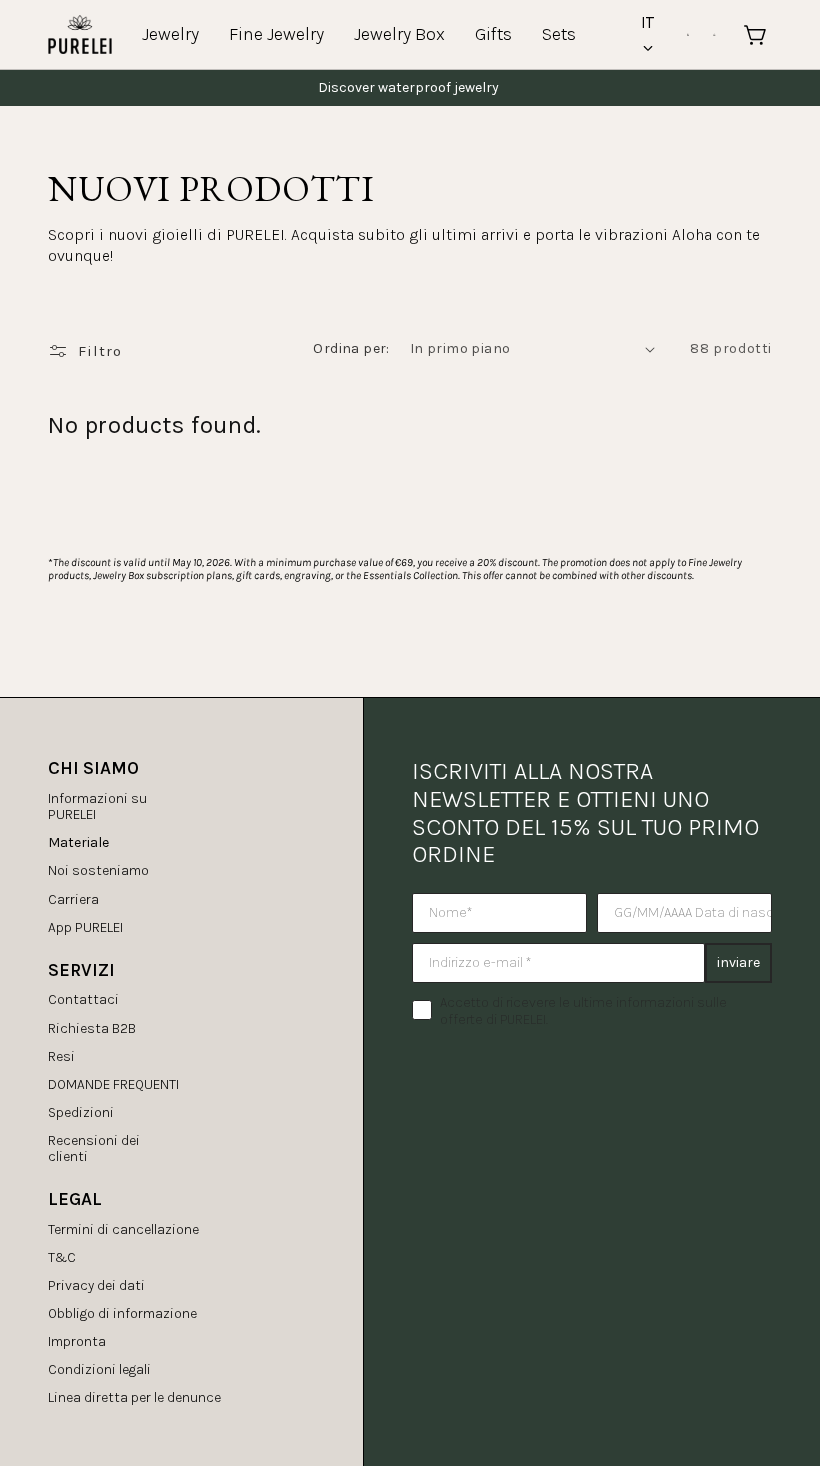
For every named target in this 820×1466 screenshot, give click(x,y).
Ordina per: (351, 348)
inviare (738, 962)
